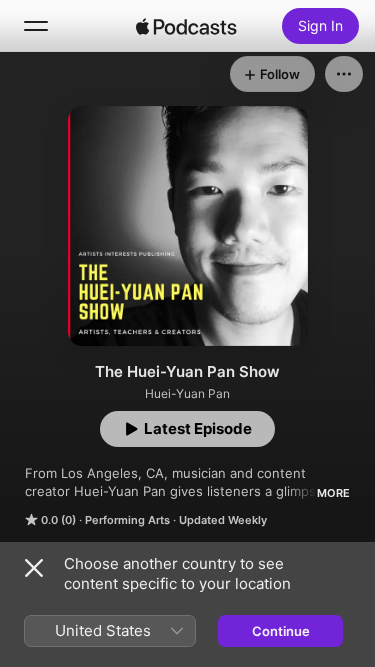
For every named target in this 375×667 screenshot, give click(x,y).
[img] (187, 26)
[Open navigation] (36, 26)
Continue (281, 631)
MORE (333, 493)
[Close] (34, 568)
